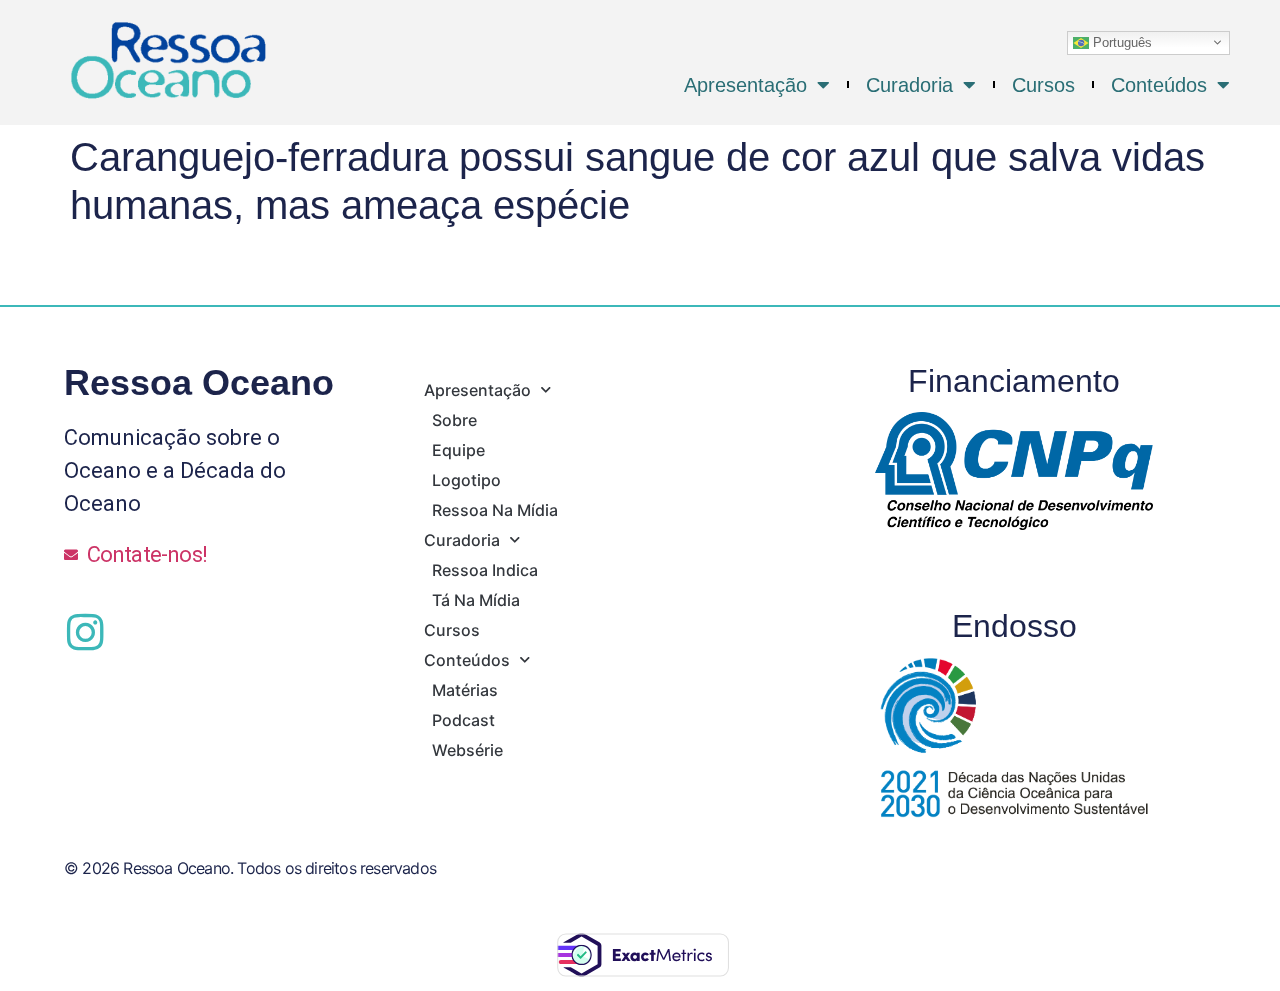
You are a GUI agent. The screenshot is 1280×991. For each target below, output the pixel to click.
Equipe (458, 450)
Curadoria (909, 85)
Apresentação (745, 85)
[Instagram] (85, 632)
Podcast (463, 720)
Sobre (454, 420)
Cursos (1043, 85)
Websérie (467, 750)
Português (1120, 41)
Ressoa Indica (485, 570)
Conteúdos (1159, 85)
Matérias (465, 690)
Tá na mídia (476, 600)
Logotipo (466, 480)
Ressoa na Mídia (495, 510)
